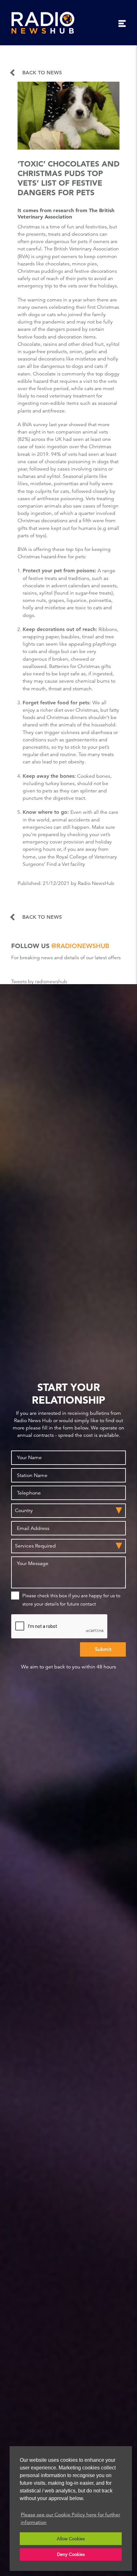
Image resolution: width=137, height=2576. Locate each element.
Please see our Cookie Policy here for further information (70, 2519)
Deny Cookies (71, 2554)
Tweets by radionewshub (39, 982)
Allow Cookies (71, 2539)
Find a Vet (58, 864)
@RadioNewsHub (80, 946)
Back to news (42, 73)
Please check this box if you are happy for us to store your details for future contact (71, 1600)
